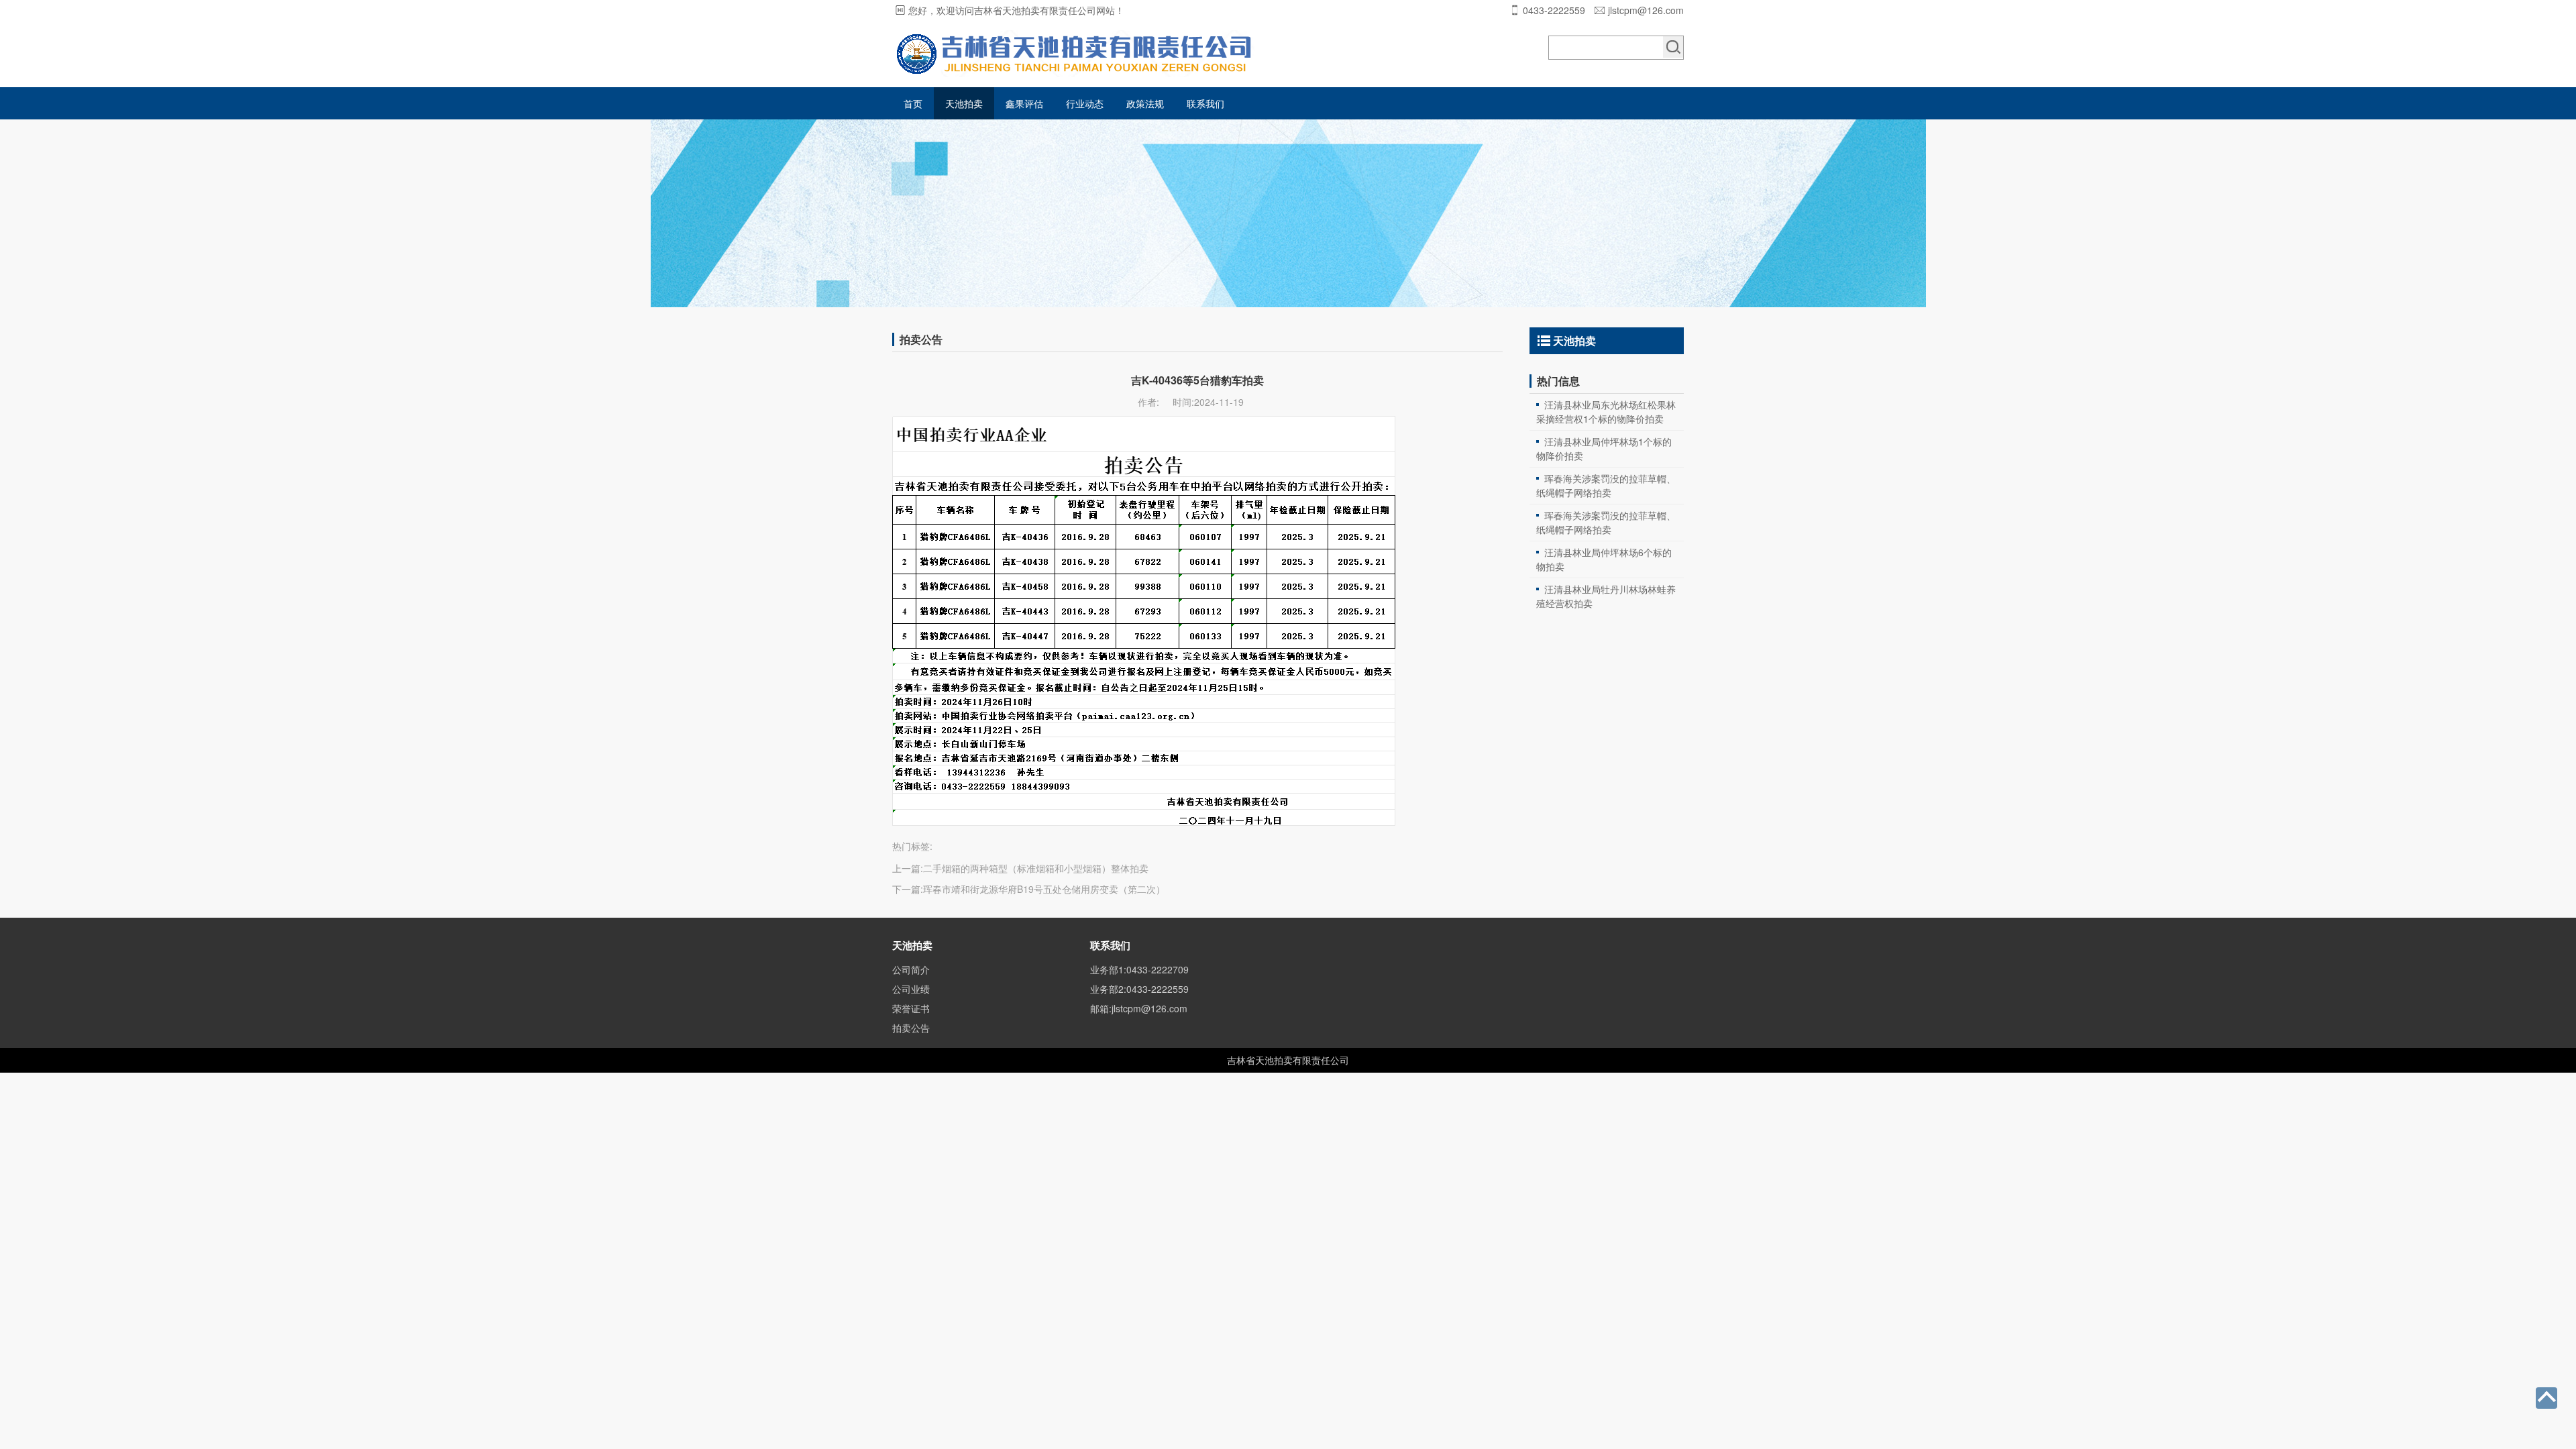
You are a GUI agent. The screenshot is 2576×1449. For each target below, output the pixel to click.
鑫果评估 (1024, 103)
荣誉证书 (911, 1008)
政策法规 (1145, 103)
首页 (913, 103)
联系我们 (1205, 103)
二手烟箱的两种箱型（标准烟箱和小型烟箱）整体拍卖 (1036, 868)
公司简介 (911, 969)
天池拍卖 (964, 103)
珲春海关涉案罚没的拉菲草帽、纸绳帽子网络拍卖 (1606, 485)
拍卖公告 (911, 1028)
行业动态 (1085, 103)
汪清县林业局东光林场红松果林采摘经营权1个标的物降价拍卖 (1606, 412)
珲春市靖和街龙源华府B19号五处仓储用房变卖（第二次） (1044, 889)
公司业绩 (911, 989)
